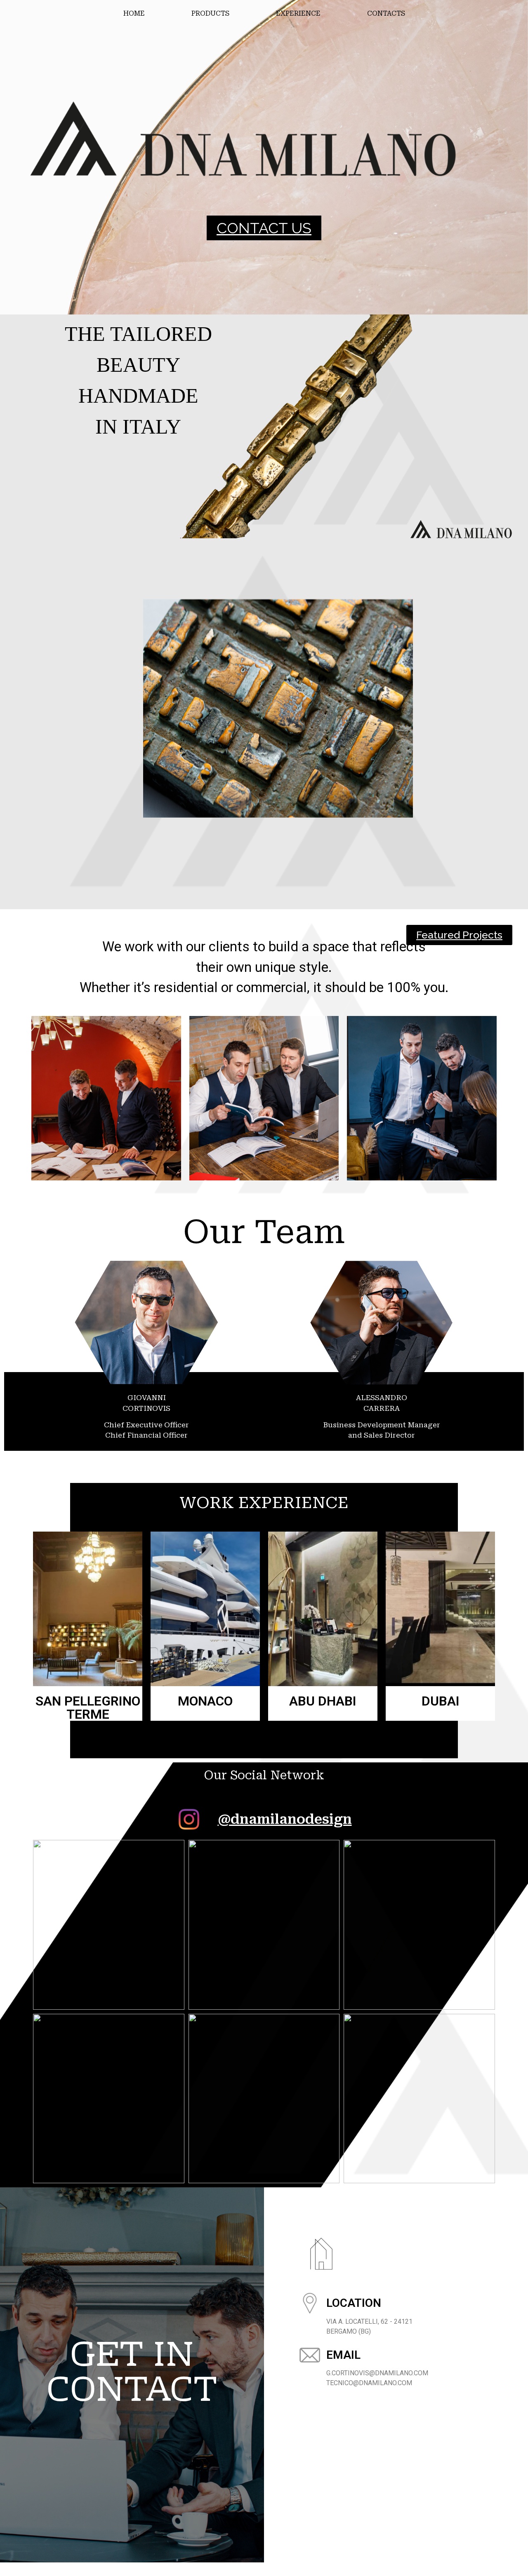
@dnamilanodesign (285, 1819)
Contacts (386, 13)
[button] (264, 228)
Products (210, 13)
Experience (298, 13)
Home (134, 13)
